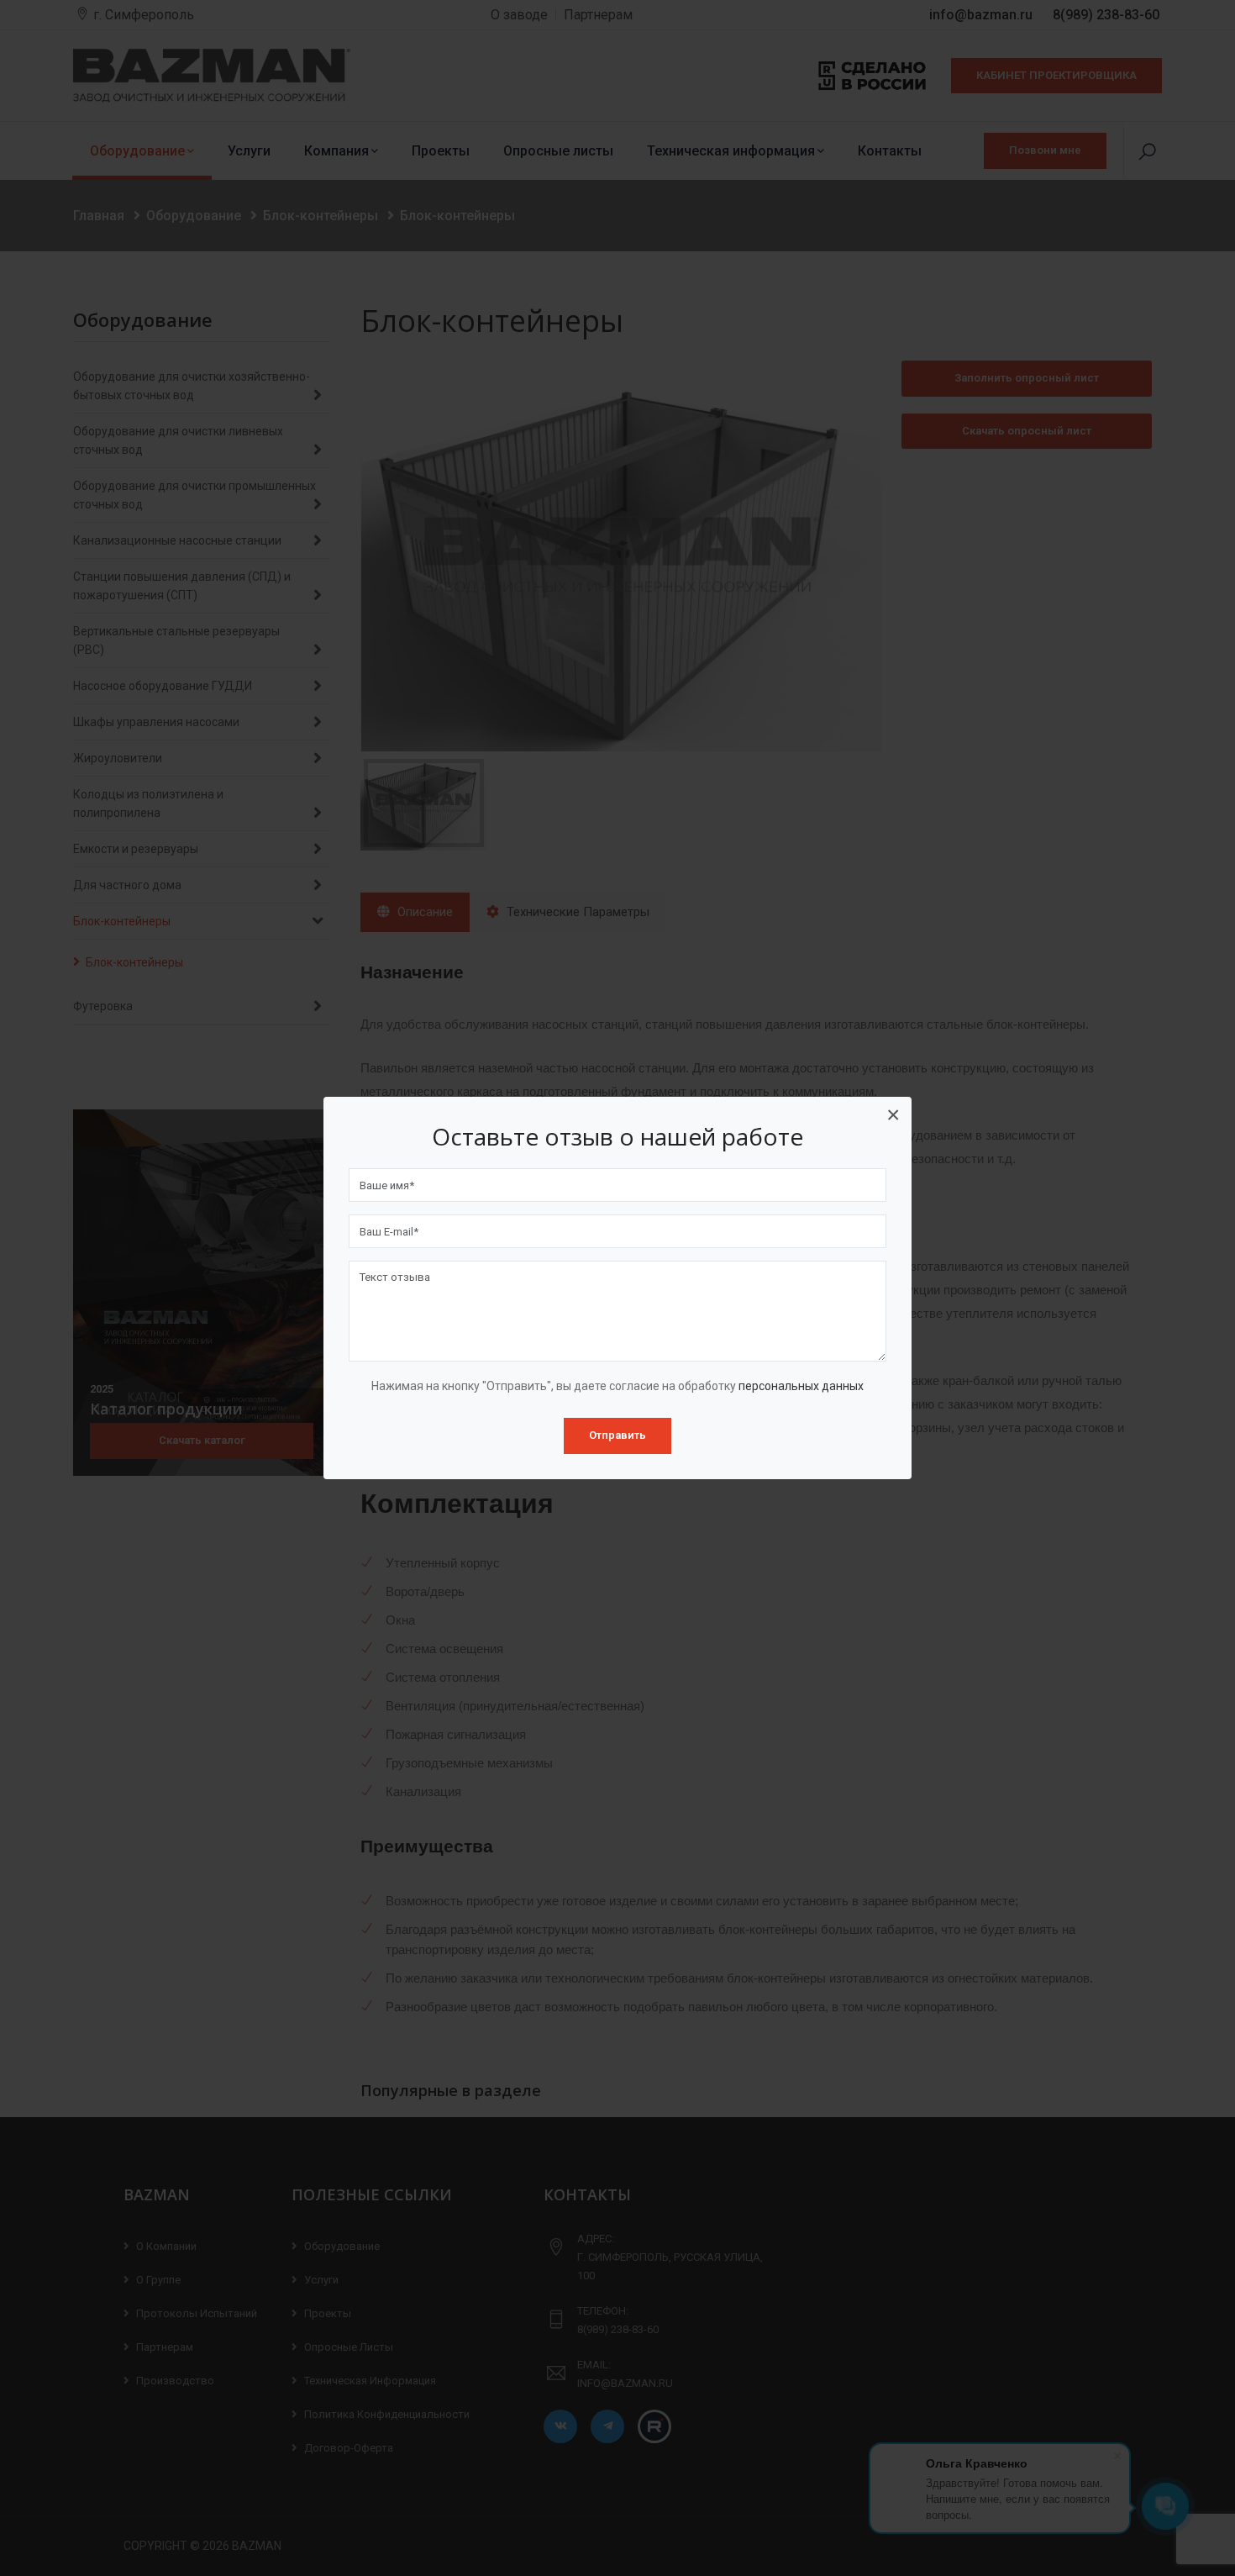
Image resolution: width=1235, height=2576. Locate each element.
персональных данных (801, 1386)
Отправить (617, 1435)
